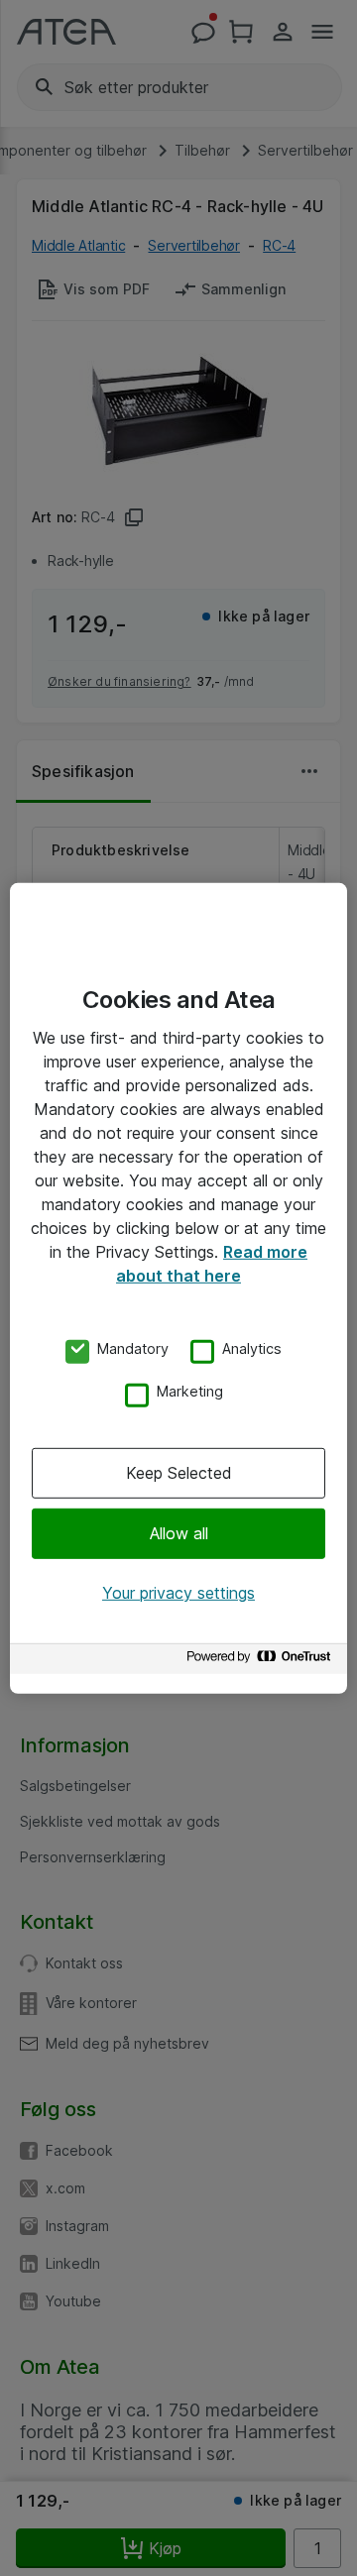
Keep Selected (179, 1473)
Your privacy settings (178, 1593)
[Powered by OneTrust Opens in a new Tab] (262, 1662)
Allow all (179, 1533)
